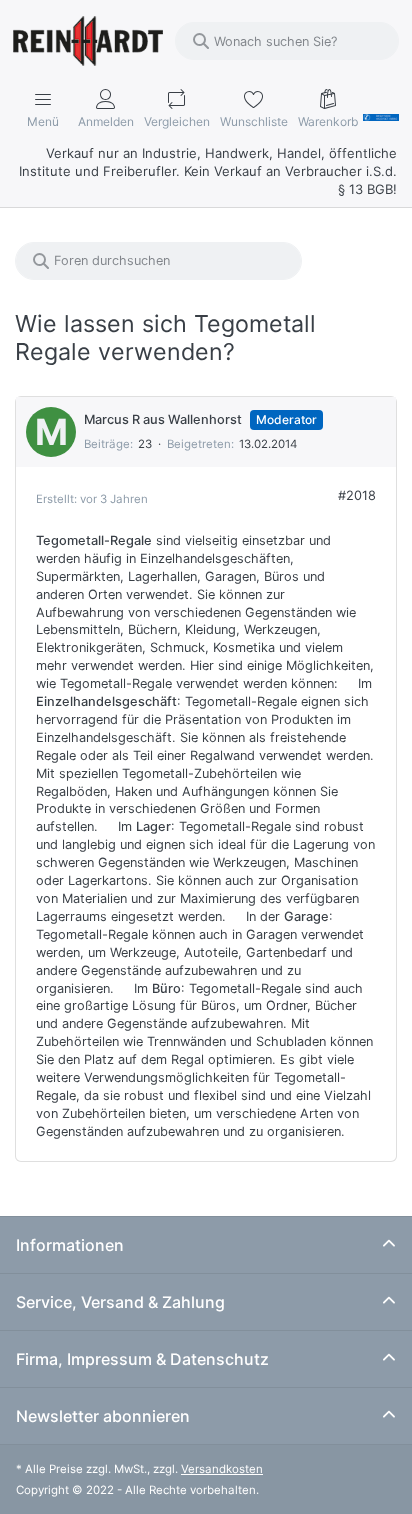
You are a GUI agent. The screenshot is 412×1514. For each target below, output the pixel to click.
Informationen (70, 1245)
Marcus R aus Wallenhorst (164, 419)
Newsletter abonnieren (103, 1416)
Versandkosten (222, 1469)
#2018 (357, 495)
